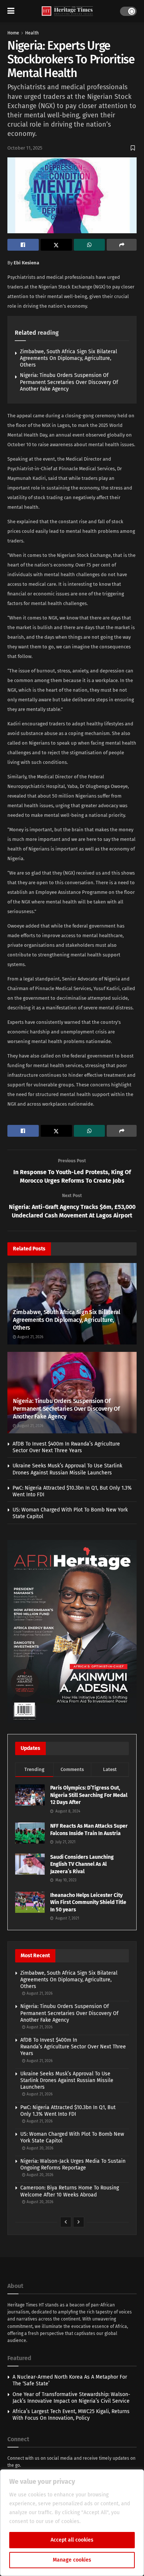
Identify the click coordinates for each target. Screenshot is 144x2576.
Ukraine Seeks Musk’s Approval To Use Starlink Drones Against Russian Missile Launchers (67, 1469)
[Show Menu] (11, 11)
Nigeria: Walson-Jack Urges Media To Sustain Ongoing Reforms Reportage (73, 2164)
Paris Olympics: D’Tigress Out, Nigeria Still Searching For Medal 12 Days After (89, 1795)
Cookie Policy (98, 2521)
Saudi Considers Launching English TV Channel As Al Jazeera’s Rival (82, 1864)
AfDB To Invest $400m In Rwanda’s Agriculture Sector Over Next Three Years (66, 1447)
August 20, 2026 (39, 2148)
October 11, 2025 (25, 148)
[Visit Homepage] (67, 11)
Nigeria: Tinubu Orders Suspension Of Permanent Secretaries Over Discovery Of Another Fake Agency (69, 382)
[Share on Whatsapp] (90, 245)
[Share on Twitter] (56, 245)
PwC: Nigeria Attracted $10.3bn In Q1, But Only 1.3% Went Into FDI (68, 2111)
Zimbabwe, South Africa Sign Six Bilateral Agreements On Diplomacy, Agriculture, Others (68, 358)
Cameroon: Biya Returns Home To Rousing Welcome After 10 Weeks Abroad (70, 2191)
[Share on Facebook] (23, 245)
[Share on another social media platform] (122, 245)
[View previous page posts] (66, 2222)
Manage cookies (72, 2560)
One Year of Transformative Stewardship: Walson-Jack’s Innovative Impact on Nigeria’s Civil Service (71, 2398)
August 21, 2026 (30, 1337)
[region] (72, 2523)
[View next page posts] (79, 2222)
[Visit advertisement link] (72, 1632)
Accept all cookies (72, 2540)
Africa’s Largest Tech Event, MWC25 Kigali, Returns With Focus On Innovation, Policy (71, 2415)
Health (32, 33)
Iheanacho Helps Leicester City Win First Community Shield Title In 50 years (88, 1902)
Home (13, 33)
